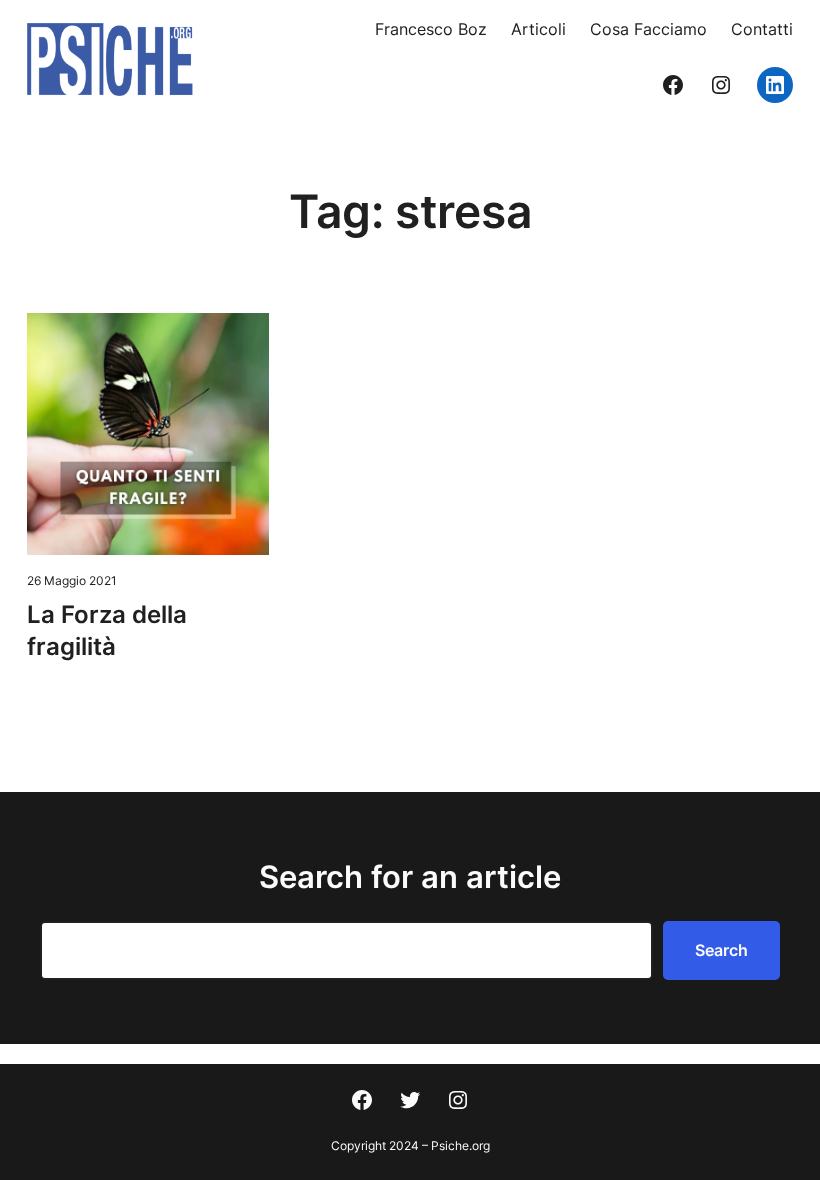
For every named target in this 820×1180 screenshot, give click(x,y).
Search (721, 950)
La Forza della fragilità (107, 630)
